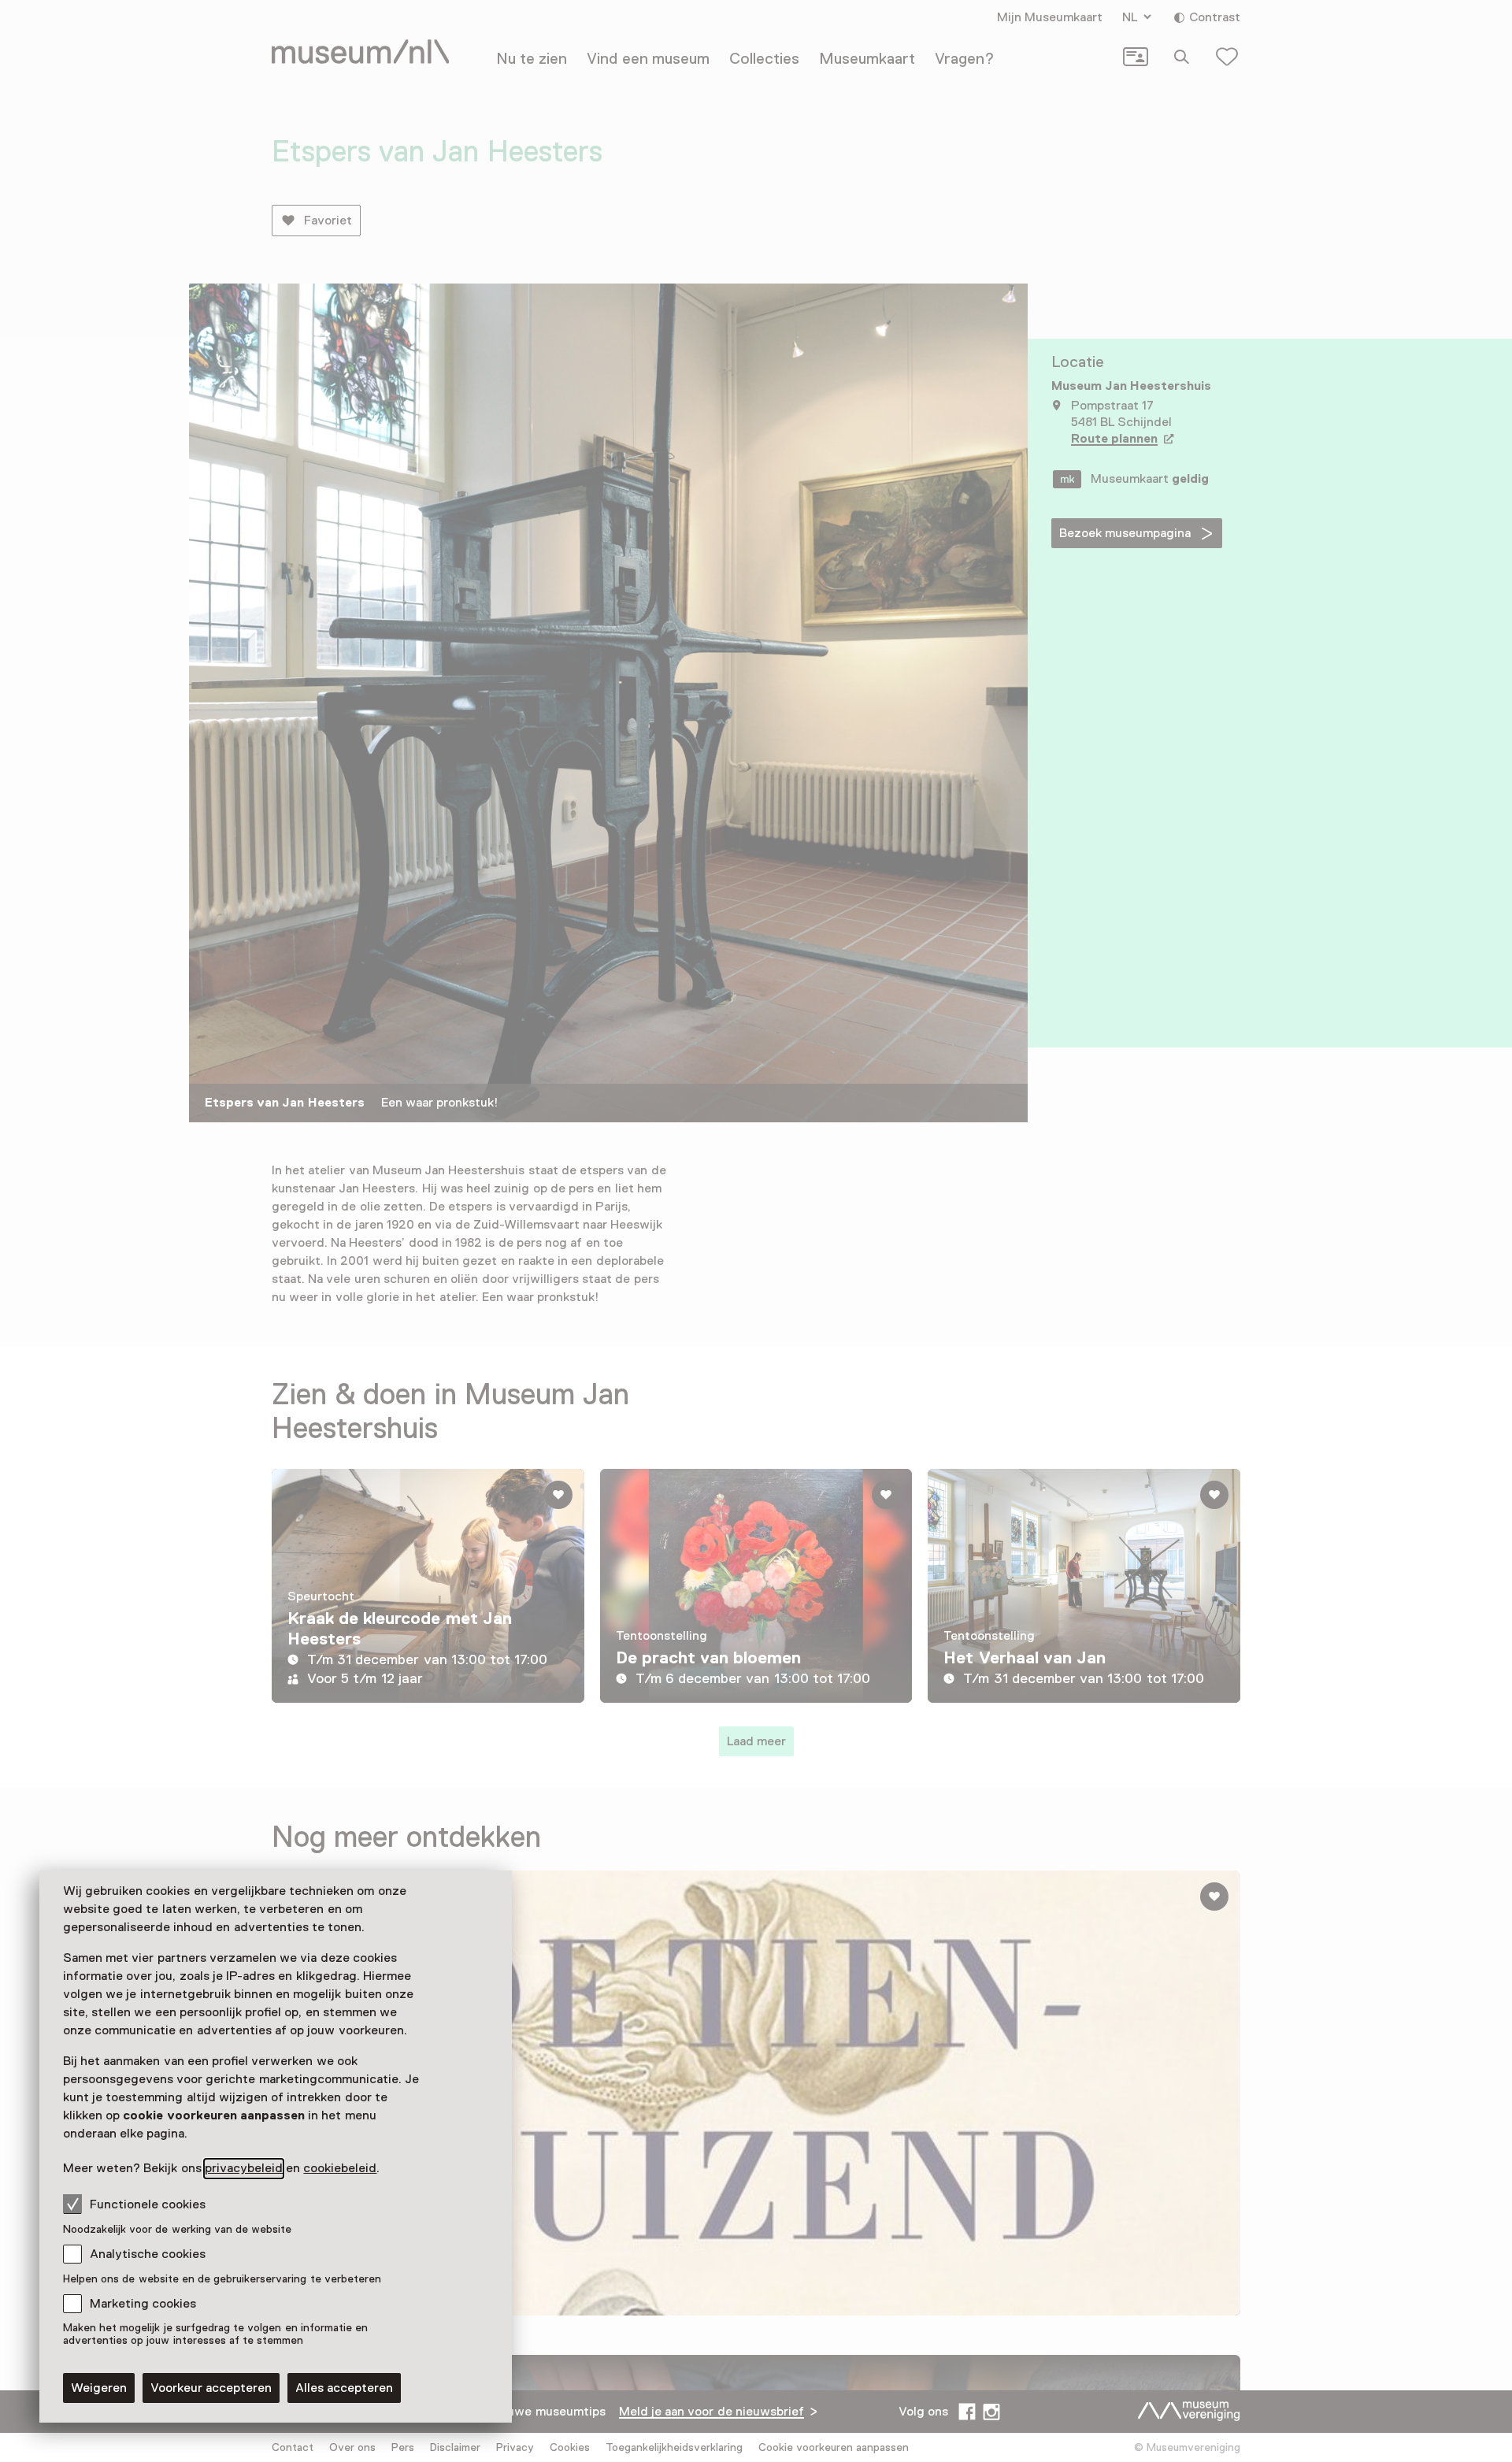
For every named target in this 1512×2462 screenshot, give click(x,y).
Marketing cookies (143, 2304)
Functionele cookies (148, 2204)
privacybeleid (244, 2168)
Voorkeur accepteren (211, 2388)
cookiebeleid (340, 2168)
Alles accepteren (344, 2388)
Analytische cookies (148, 2254)
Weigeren (99, 2388)
